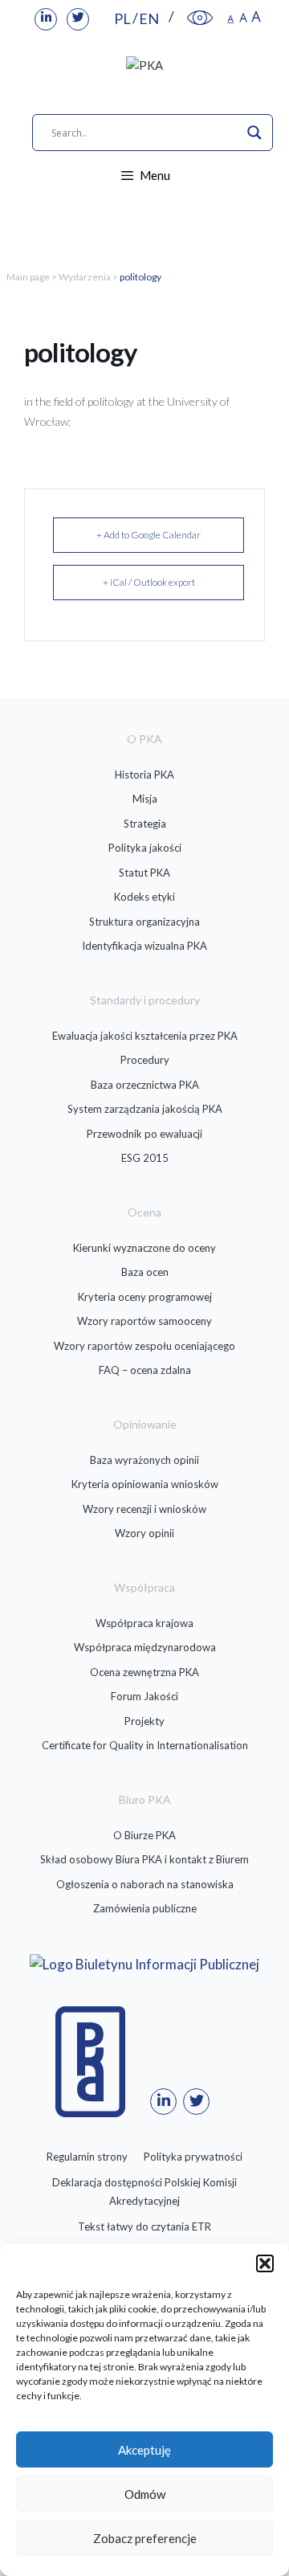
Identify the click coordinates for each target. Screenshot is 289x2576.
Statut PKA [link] (144, 873)
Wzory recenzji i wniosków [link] (144, 1509)
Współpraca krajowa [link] (144, 1623)
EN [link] (149, 18)
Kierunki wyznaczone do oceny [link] (144, 1248)
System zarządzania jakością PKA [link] (145, 1109)
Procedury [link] (145, 1060)
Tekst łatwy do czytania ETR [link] (144, 2226)
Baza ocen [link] (145, 1272)
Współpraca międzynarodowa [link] (145, 1647)
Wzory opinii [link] (144, 1533)
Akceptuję (144, 2450)
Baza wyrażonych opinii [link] (144, 1460)
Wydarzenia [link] (85, 277)
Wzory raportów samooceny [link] (144, 1321)
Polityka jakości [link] (145, 848)
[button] (265, 2263)
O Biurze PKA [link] (144, 1835)
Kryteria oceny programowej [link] (145, 1297)
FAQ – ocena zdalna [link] (145, 1370)
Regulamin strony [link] (87, 2157)
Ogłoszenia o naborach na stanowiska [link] (145, 1884)
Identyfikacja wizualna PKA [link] (144, 946)
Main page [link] (28, 277)
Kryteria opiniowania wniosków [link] (145, 1484)
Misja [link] (145, 799)
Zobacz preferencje (145, 2538)
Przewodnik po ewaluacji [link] (144, 1134)
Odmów (145, 2494)
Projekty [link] (144, 1721)
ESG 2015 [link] (145, 1158)
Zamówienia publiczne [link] (145, 1908)
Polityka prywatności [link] (193, 2157)
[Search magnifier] (254, 133)
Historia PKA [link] (144, 775)
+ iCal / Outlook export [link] (149, 582)
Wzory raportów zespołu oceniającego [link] (144, 1346)
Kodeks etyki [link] (144, 897)
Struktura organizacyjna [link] (144, 922)
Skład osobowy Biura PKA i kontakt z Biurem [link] (144, 1859)
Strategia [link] (145, 824)
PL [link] (122, 18)
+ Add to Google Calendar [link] (149, 535)
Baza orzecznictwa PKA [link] (145, 1085)
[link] (46, 19)
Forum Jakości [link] (144, 1696)
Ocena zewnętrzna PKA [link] (144, 1672)
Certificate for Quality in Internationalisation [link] (145, 1745)
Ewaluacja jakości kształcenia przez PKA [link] (145, 1036)
